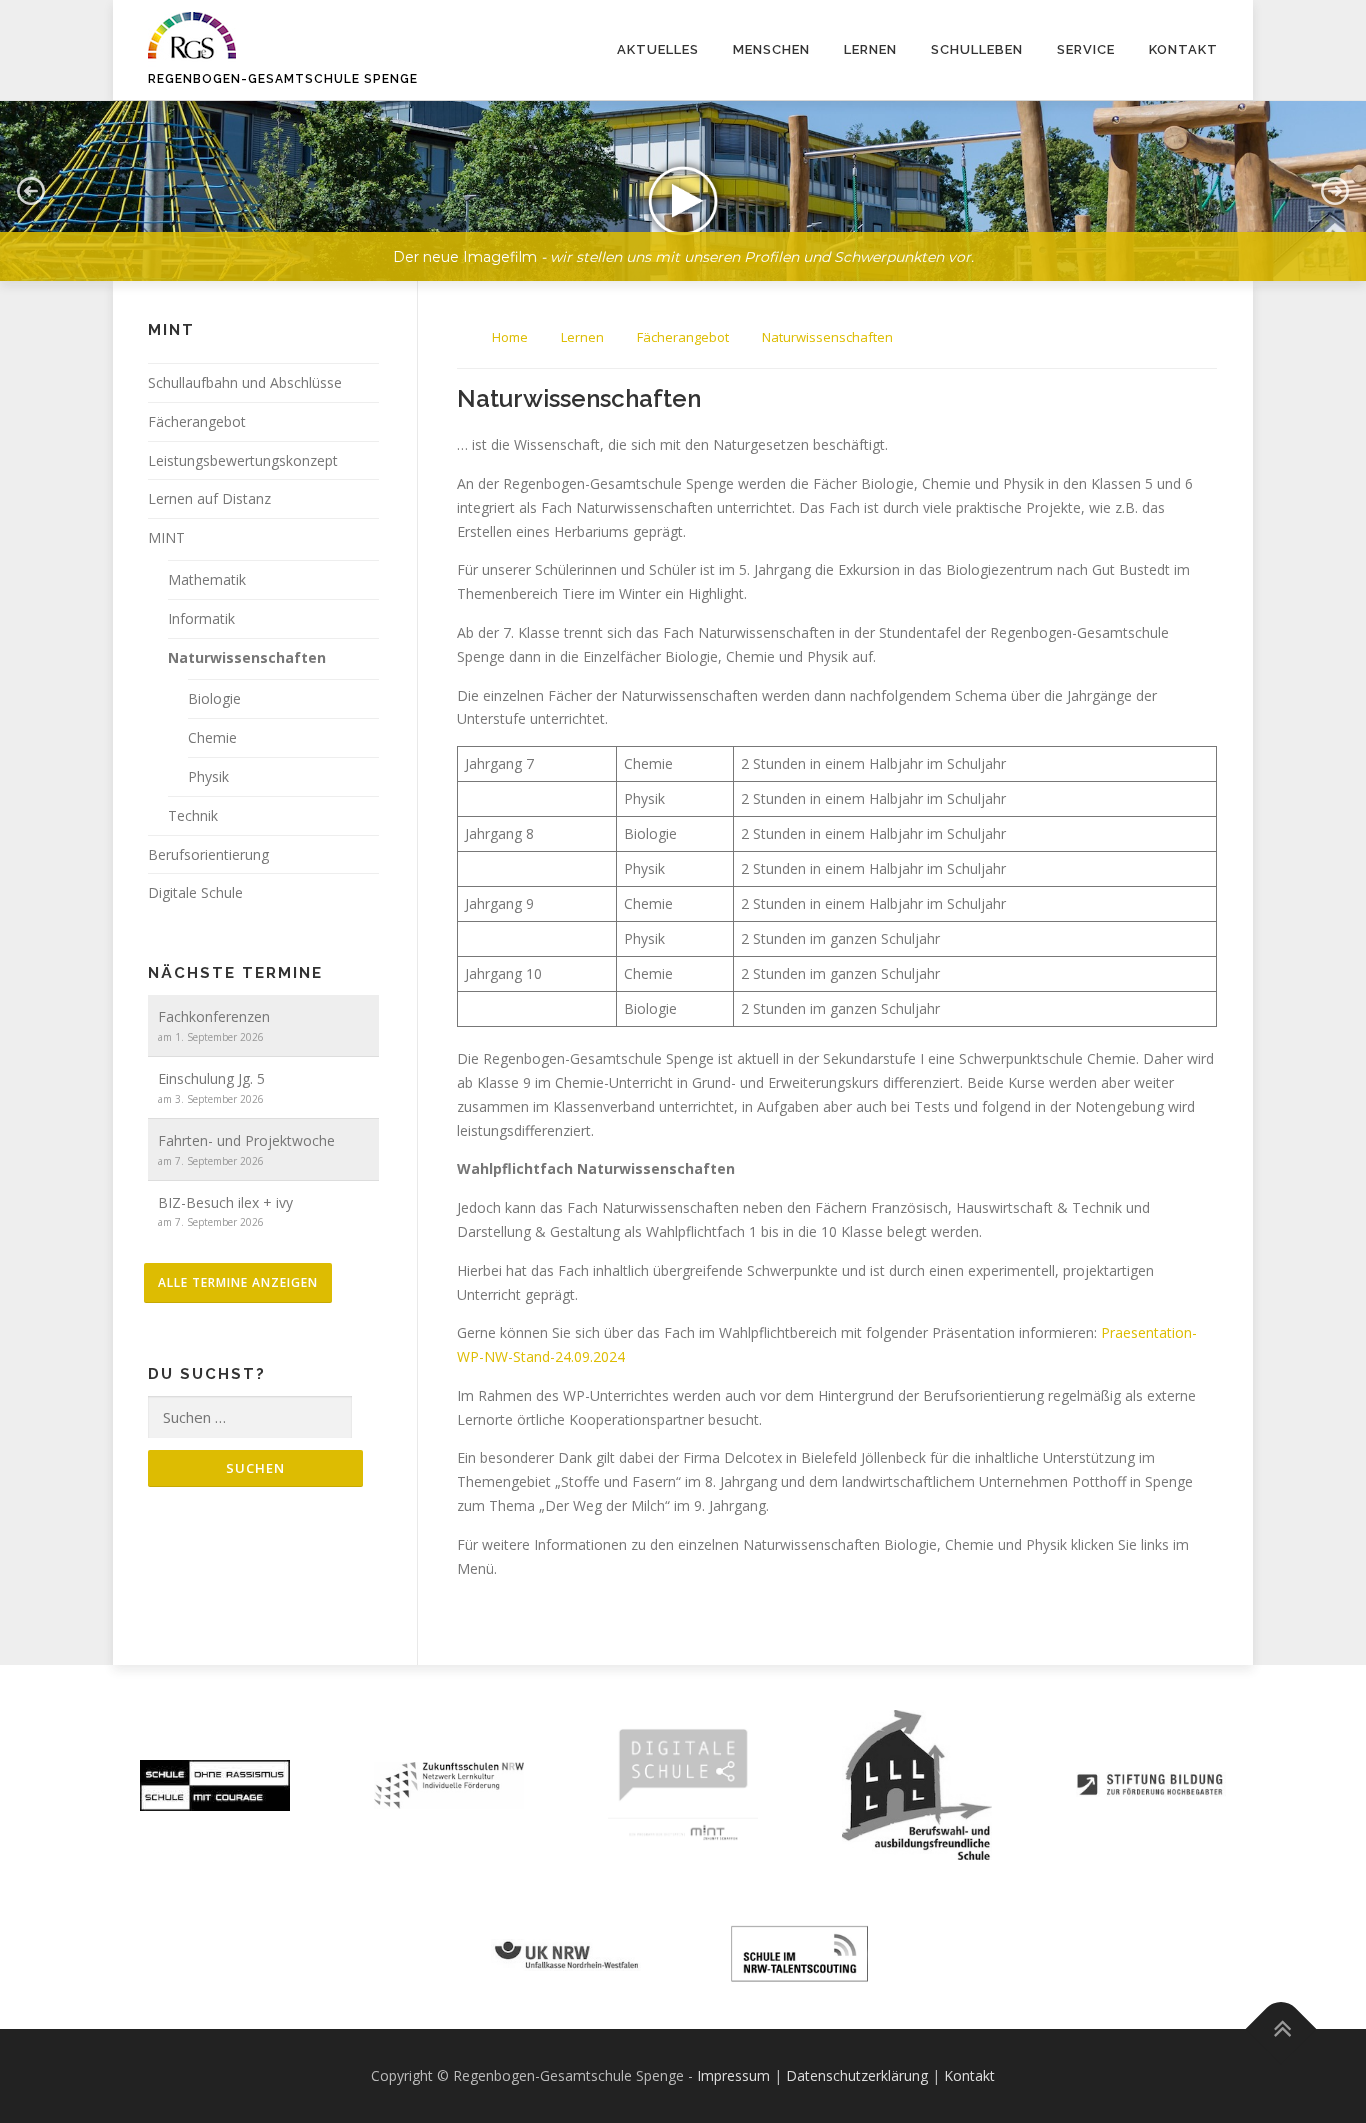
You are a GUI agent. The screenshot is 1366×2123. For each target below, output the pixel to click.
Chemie (212, 737)
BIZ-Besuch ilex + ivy (225, 1202)
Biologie (214, 698)
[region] (683, 176)
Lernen (870, 49)
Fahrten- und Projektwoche (246, 1140)
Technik (193, 815)
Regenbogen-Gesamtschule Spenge (283, 79)
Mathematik (207, 579)
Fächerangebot (197, 421)
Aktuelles (658, 49)
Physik (208, 776)
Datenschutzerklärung (857, 2075)
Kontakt (1183, 49)
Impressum (733, 2075)
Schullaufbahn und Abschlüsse (245, 382)
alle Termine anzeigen (238, 1282)
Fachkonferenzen (214, 1016)
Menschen (771, 49)
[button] (683, 191)
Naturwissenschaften (247, 657)
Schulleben (977, 49)
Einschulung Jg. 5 (211, 1078)
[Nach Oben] (1281, 2029)
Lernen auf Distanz (209, 498)
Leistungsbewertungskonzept (243, 460)
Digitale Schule (195, 892)
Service (1086, 49)
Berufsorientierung (208, 854)
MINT (166, 537)
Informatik (201, 618)
